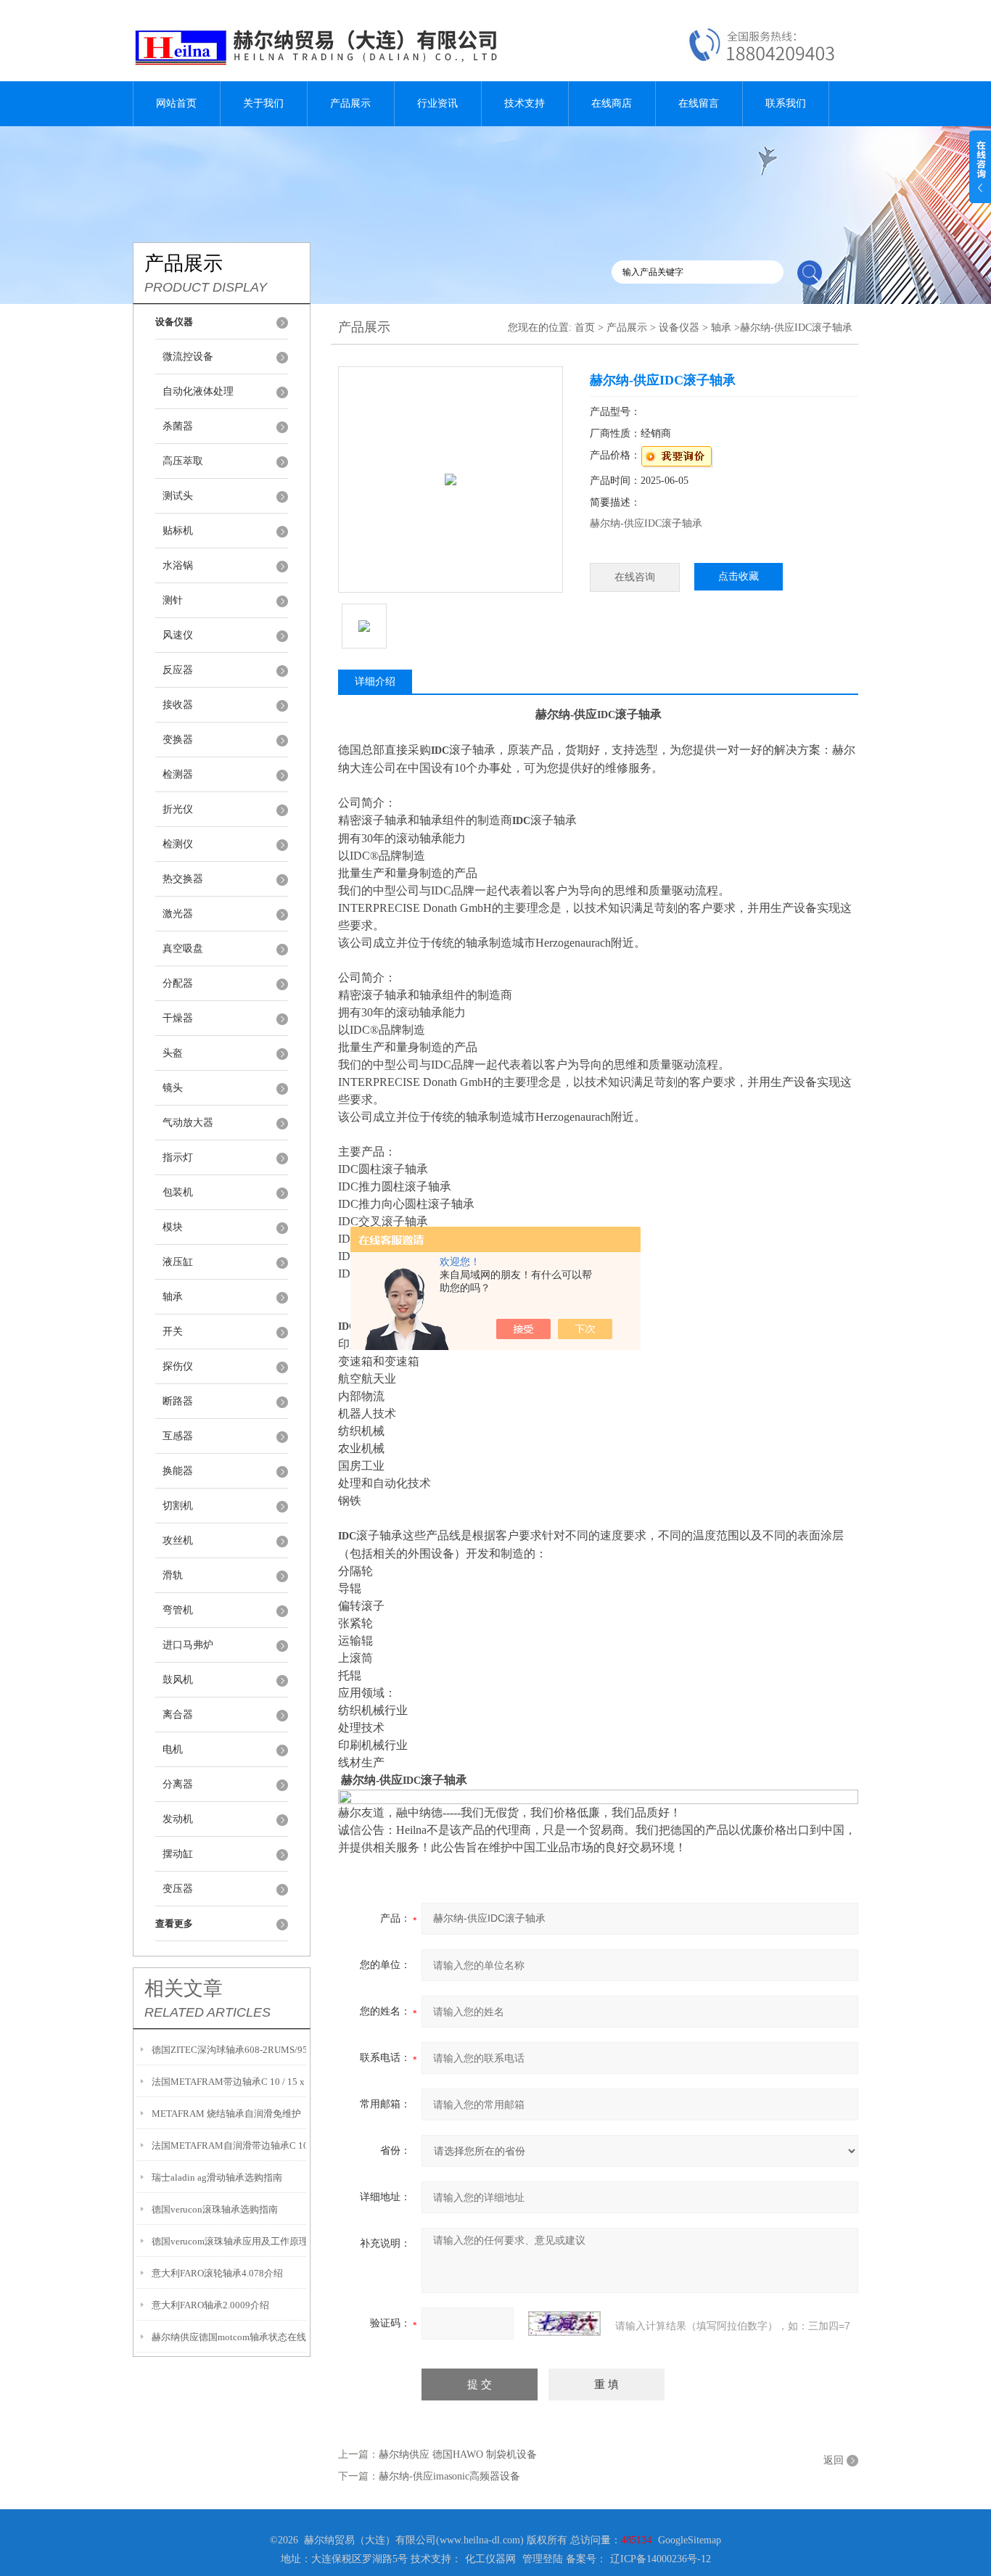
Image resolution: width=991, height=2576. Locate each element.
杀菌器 (178, 426)
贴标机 (178, 531)
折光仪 (178, 809)
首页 (585, 328)
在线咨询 (635, 577)
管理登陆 (543, 2559)
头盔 (173, 1053)
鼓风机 (178, 1680)
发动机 (178, 1819)
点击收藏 (739, 576)
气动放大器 (188, 1123)
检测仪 (178, 844)
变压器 (178, 1889)
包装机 (178, 1192)
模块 (173, 1227)
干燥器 (178, 1018)
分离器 (178, 1784)
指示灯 (178, 1157)
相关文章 (184, 1988)
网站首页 (176, 103)
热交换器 (183, 879)
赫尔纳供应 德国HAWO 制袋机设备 (458, 2454)
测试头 (178, 496)
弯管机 (178, 1610)
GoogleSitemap (690, 2540)
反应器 (178, 670)
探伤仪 (178, 1366)
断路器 (178, 1401)
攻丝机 (178, 1540)
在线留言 (699, 103)
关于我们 (263, 103)
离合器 (178, 1715)
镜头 (173, 1088)
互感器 (178, 1436)
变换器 (178, 740)
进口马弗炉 (188, 1645)
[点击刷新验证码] (564, 2324)
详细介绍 (375, 682)
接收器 (178, 705)
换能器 (178, 1471)
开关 (173, 1332)
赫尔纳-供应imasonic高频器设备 (449, 2476)
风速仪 (178, 635)
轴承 (173, 1297)
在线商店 (612, 103)
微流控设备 (188, 357)
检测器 (178, 774)
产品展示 (350, 103)
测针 (173, 600)
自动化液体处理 (198, 391)
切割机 (178, 1506)
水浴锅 (178, 565)
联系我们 (786, 103)
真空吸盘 (183, 948)
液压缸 (178, 1262)
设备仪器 (679, 328)
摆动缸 (178, 1854)
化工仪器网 (490, 2559)
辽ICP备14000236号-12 (661, 2559)
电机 (173, 1749)
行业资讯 (437, 103)
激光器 (178, 914)
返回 (834, 2460)
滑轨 (173, 1575)
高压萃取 (183, 461)
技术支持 (525, 103)
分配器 (178, 983)
